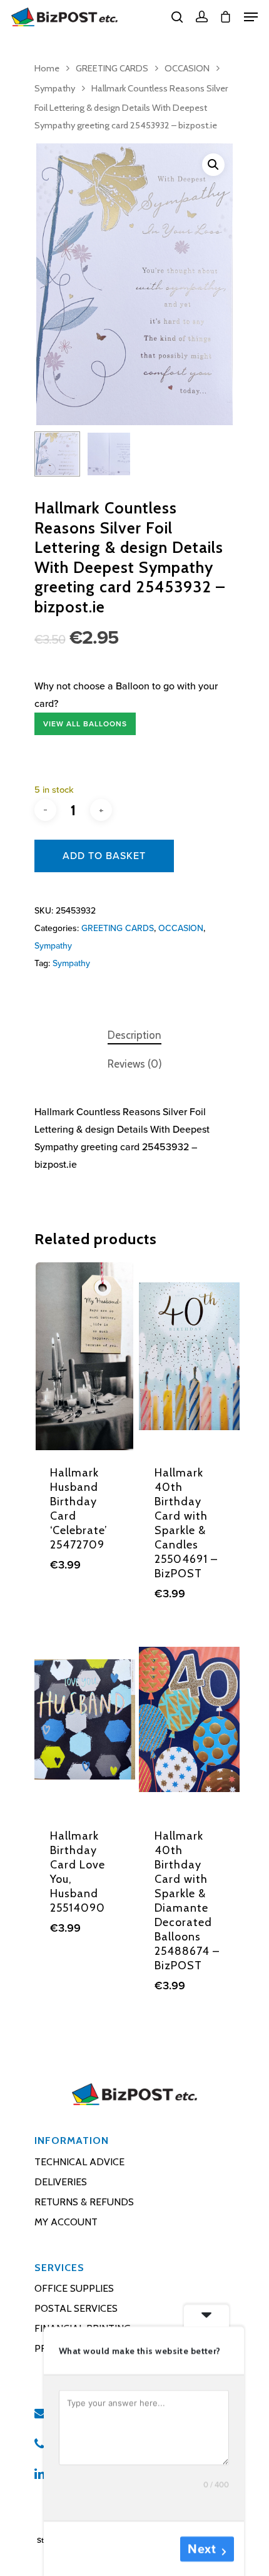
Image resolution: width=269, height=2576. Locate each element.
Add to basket (104, 856)
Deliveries (61, 2182)
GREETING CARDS (112, 68)
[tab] (134, 1035)
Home (47, 68)
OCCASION (187, 68)
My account (66, 2222)
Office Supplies (74, 2288)
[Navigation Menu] (251, 17)
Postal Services (76, 2308)
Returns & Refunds (84, 2202)
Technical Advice (79, 2162)
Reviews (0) (135, 1064)
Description (134, 1035)
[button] (213, 165)
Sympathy (55, 88)
